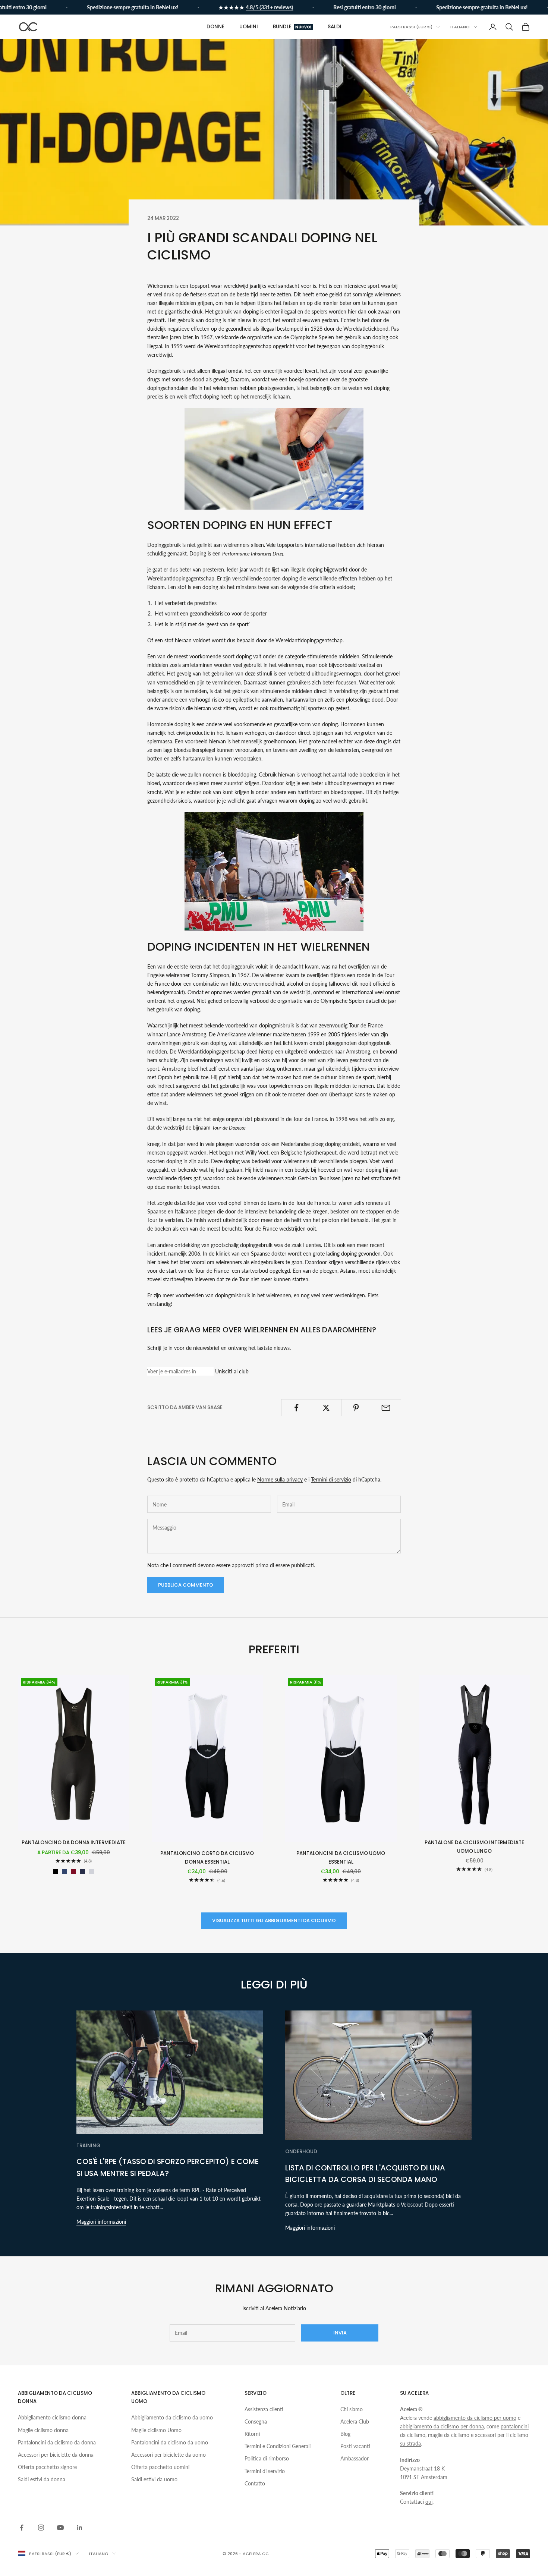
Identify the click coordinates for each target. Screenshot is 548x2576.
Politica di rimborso (267, 2458)
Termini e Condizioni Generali (278, 2446)
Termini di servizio (331, 1479)
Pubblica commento (186, 1585)
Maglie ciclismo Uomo (156, 2430)
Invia (340, 2333)
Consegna (256, 2421)
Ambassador (355, 2458)
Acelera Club (355, 2421)
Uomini (249, 27)
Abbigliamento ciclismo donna (52, 2417)
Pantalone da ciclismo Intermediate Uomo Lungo (474, 1847)
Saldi (335, 27)
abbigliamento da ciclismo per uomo (475, 2418)
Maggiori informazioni (101, 2222)
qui (429, 2502)
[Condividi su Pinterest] (356, 1408)
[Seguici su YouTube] (60, 2528)
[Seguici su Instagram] (41, 2528)
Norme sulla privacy (280, 1479)
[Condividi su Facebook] (296, 1408)
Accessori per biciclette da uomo (169, 2455)
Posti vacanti (355, 2446)
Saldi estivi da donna (42, 2479)
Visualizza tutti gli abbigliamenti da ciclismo (274, 1920)
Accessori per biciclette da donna (56, 2455)
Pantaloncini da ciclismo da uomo (170, 2442)
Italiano (460, 27)
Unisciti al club (232, 1371)
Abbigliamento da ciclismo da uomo (172, 2417)
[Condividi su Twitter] (326, 1408)
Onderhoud (301, 2152)
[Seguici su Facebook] (22, 2528)
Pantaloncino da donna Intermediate (74, 1843)
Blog (345, 2434)
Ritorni (252, 2434)
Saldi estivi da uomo (154, 2479)
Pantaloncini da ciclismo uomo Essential (341, 1857)
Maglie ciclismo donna (43, 2430)
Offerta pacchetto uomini (160, 2467)
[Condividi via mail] (386, 1408)
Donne (215, 27)
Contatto (255, 2483)
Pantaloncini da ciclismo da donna (57, 2442)
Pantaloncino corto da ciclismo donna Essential (207, 1857)
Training (88, 2146)
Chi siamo (352, 2409)
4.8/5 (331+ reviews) (240, 7)
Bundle (292, 27)
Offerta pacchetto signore (47, 2467)
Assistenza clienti (264, 2409)
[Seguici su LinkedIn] (80, 2528)
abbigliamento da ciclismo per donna (442, 2426)
